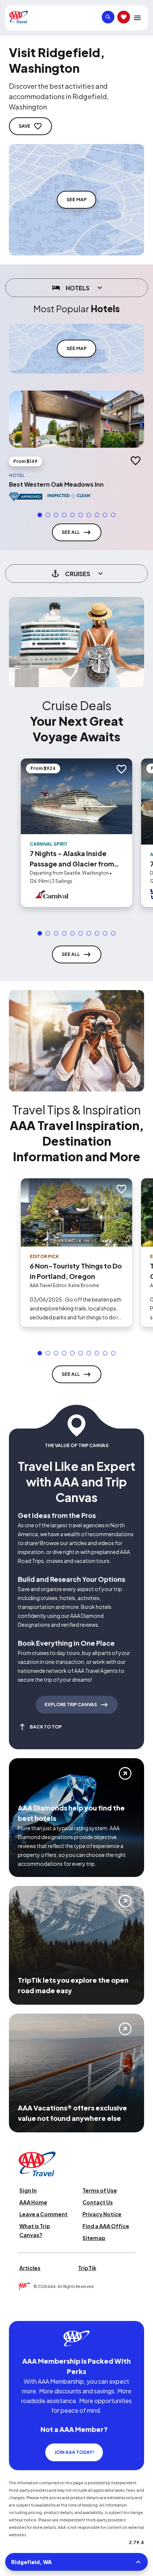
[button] (40, 515)
